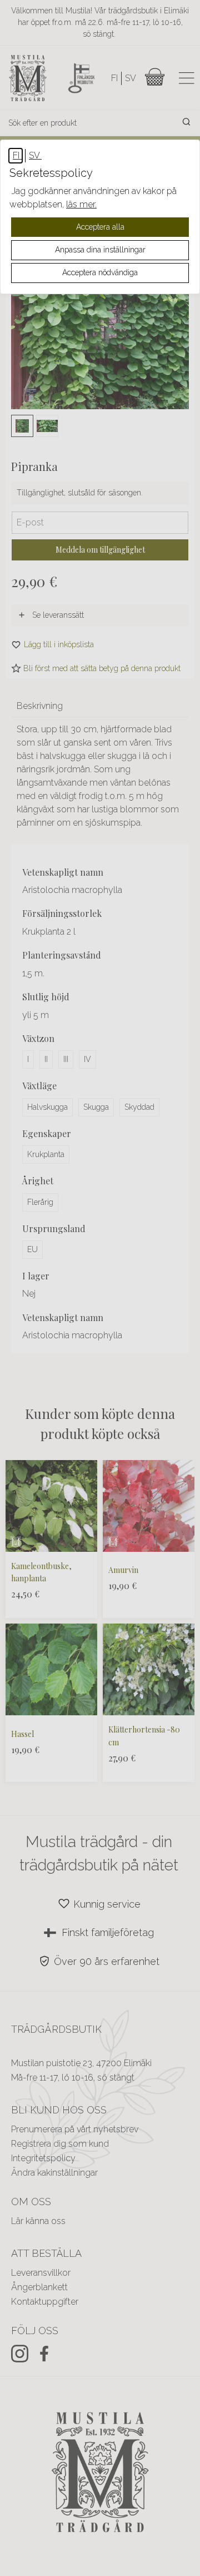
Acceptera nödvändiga (100, 272)
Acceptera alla (100, 227)
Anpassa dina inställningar (100, 250)
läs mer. (81, 204)
